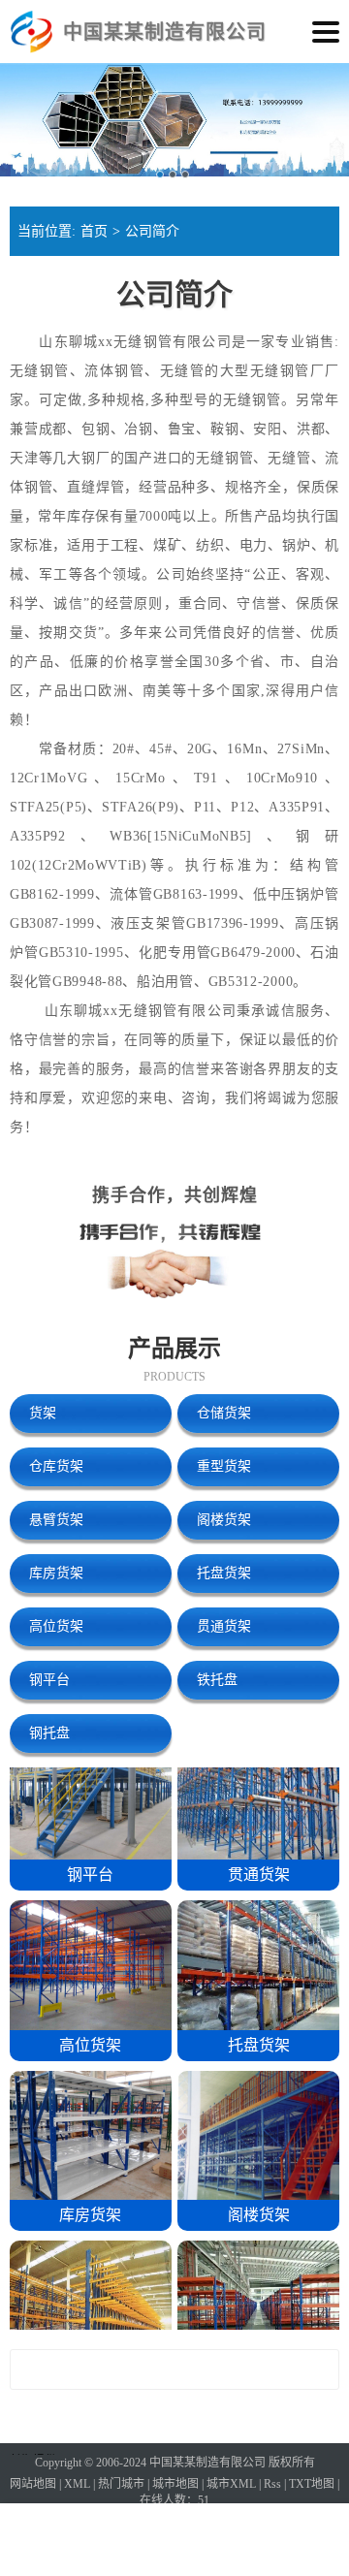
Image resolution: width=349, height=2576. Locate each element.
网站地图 (33, 2484)
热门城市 (121, 2484)
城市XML (231, 2484)
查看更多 (174, 2371)
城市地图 (175, 2484)
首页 (94, 231)
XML (77, 2484)
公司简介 (152, 231)
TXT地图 (312, 2484)
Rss (272, 2484)
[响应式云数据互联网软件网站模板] (32, 32)
